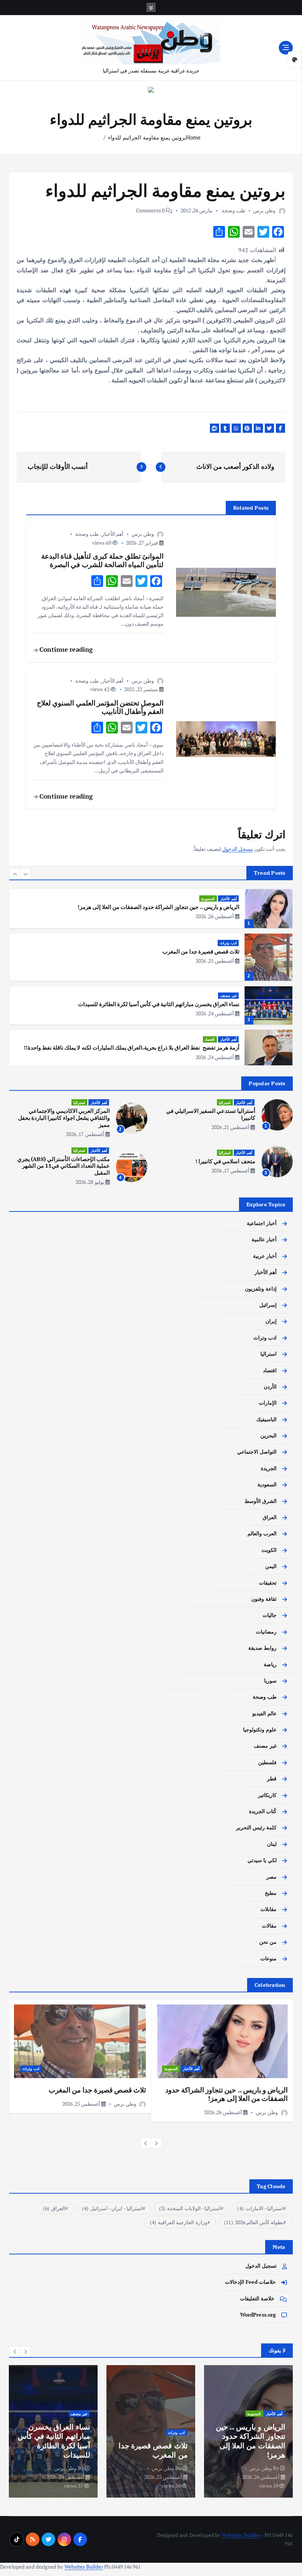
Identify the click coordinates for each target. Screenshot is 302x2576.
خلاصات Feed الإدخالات (251, 2282)
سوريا (270, 1681)
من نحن (268, 1942)
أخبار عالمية (264, 1239)
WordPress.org (258, 2315)
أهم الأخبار (113, 534)
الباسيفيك (266, 1419)
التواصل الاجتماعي (257, 1452)
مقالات (269, 1926)
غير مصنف (229, 951)
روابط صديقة (262, 1648)
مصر (271, 1877)
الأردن (270, 1387)
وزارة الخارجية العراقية (179, 2222)
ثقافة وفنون (264, 1599)
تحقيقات (268, 1583)
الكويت (269, 1550)
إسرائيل (268, 1305)
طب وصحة (233, 210)
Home (194, 137)
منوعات (268, 1958)
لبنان (272, 1844)
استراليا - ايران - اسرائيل (112, 2208)
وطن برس (264, 210)
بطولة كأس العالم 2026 (254, 2222)
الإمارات (268, 1403)
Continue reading (65, 649)
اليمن (271, 1566)
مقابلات (268, 1909)
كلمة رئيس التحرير (256, 1827)
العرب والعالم (262, 1533)
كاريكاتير (267, 1795)
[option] (151, 913)
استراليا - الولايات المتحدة (190, 2208)
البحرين (268, 1436)
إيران (271, 1321)
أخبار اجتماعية (262, 1223)
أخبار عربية (228, 1045)
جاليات (270, 1615)
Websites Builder (241, 2535)
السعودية (267, 1485)
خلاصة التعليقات (257, 2299)
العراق (270, 1517)
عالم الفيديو (264, 1713)
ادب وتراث (228, 898)
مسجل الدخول (238, 849)
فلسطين (267, 1762)
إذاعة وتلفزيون (261, 1289)
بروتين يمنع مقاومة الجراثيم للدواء (147, 137)
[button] (15, 874)
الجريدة (269, 1468)
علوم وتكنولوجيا (260, 1730)
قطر (272, 1779)
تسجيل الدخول (261, 2266)
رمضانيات (266, 1632)
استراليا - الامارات (260, 2208)
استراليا (225, 1103)
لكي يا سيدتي (262, 1860)
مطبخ (271, 1893)
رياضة (270, 1664)
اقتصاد (210, 995)
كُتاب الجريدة (263, 1811)
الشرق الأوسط (261, 1501)
